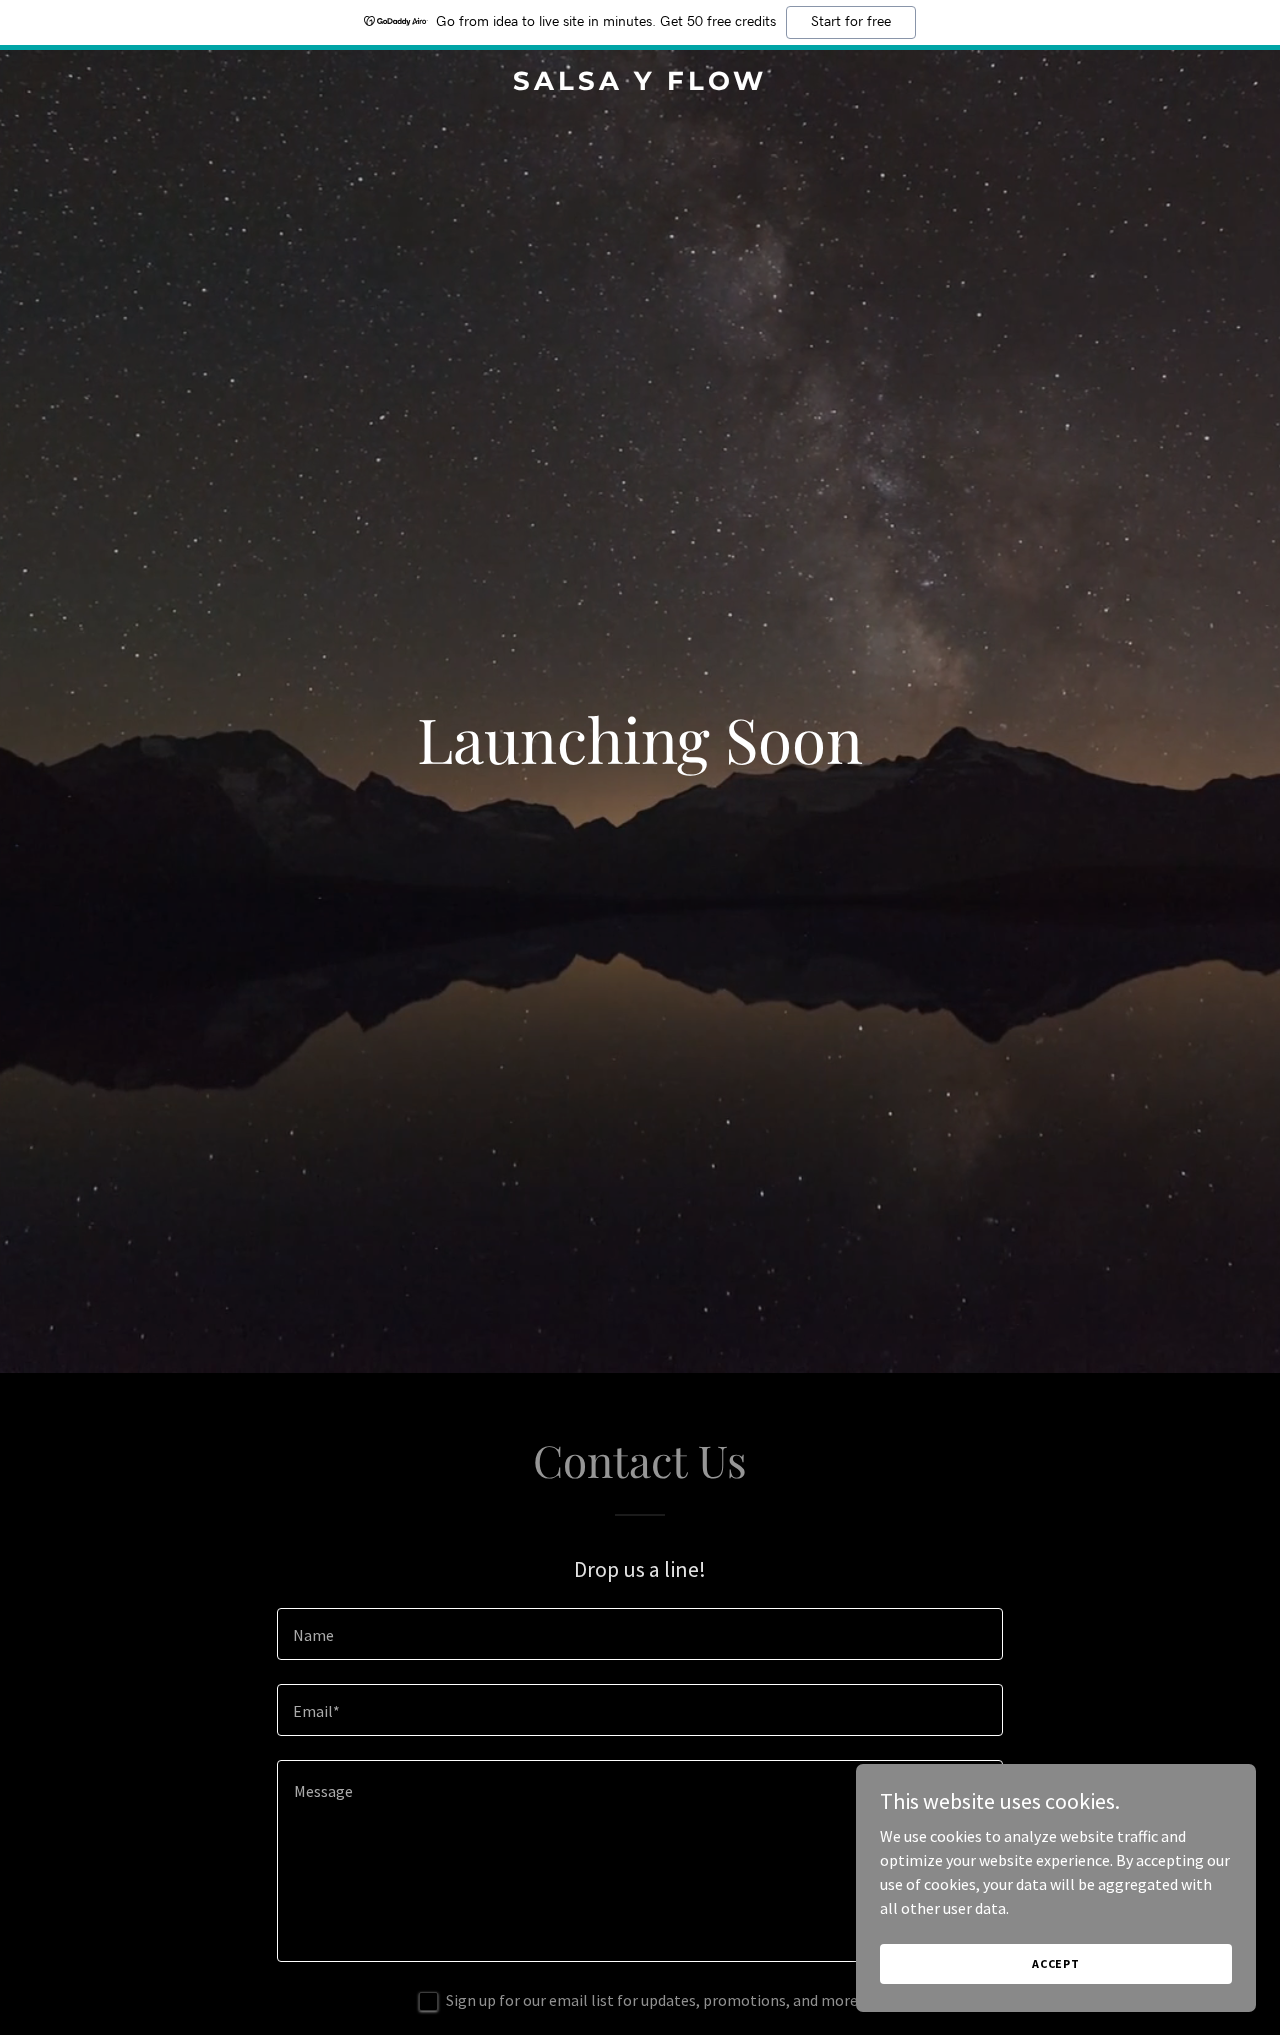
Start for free (851, 22)
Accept (1056, 1963)
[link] (640, 84)
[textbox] (639, 1634)
